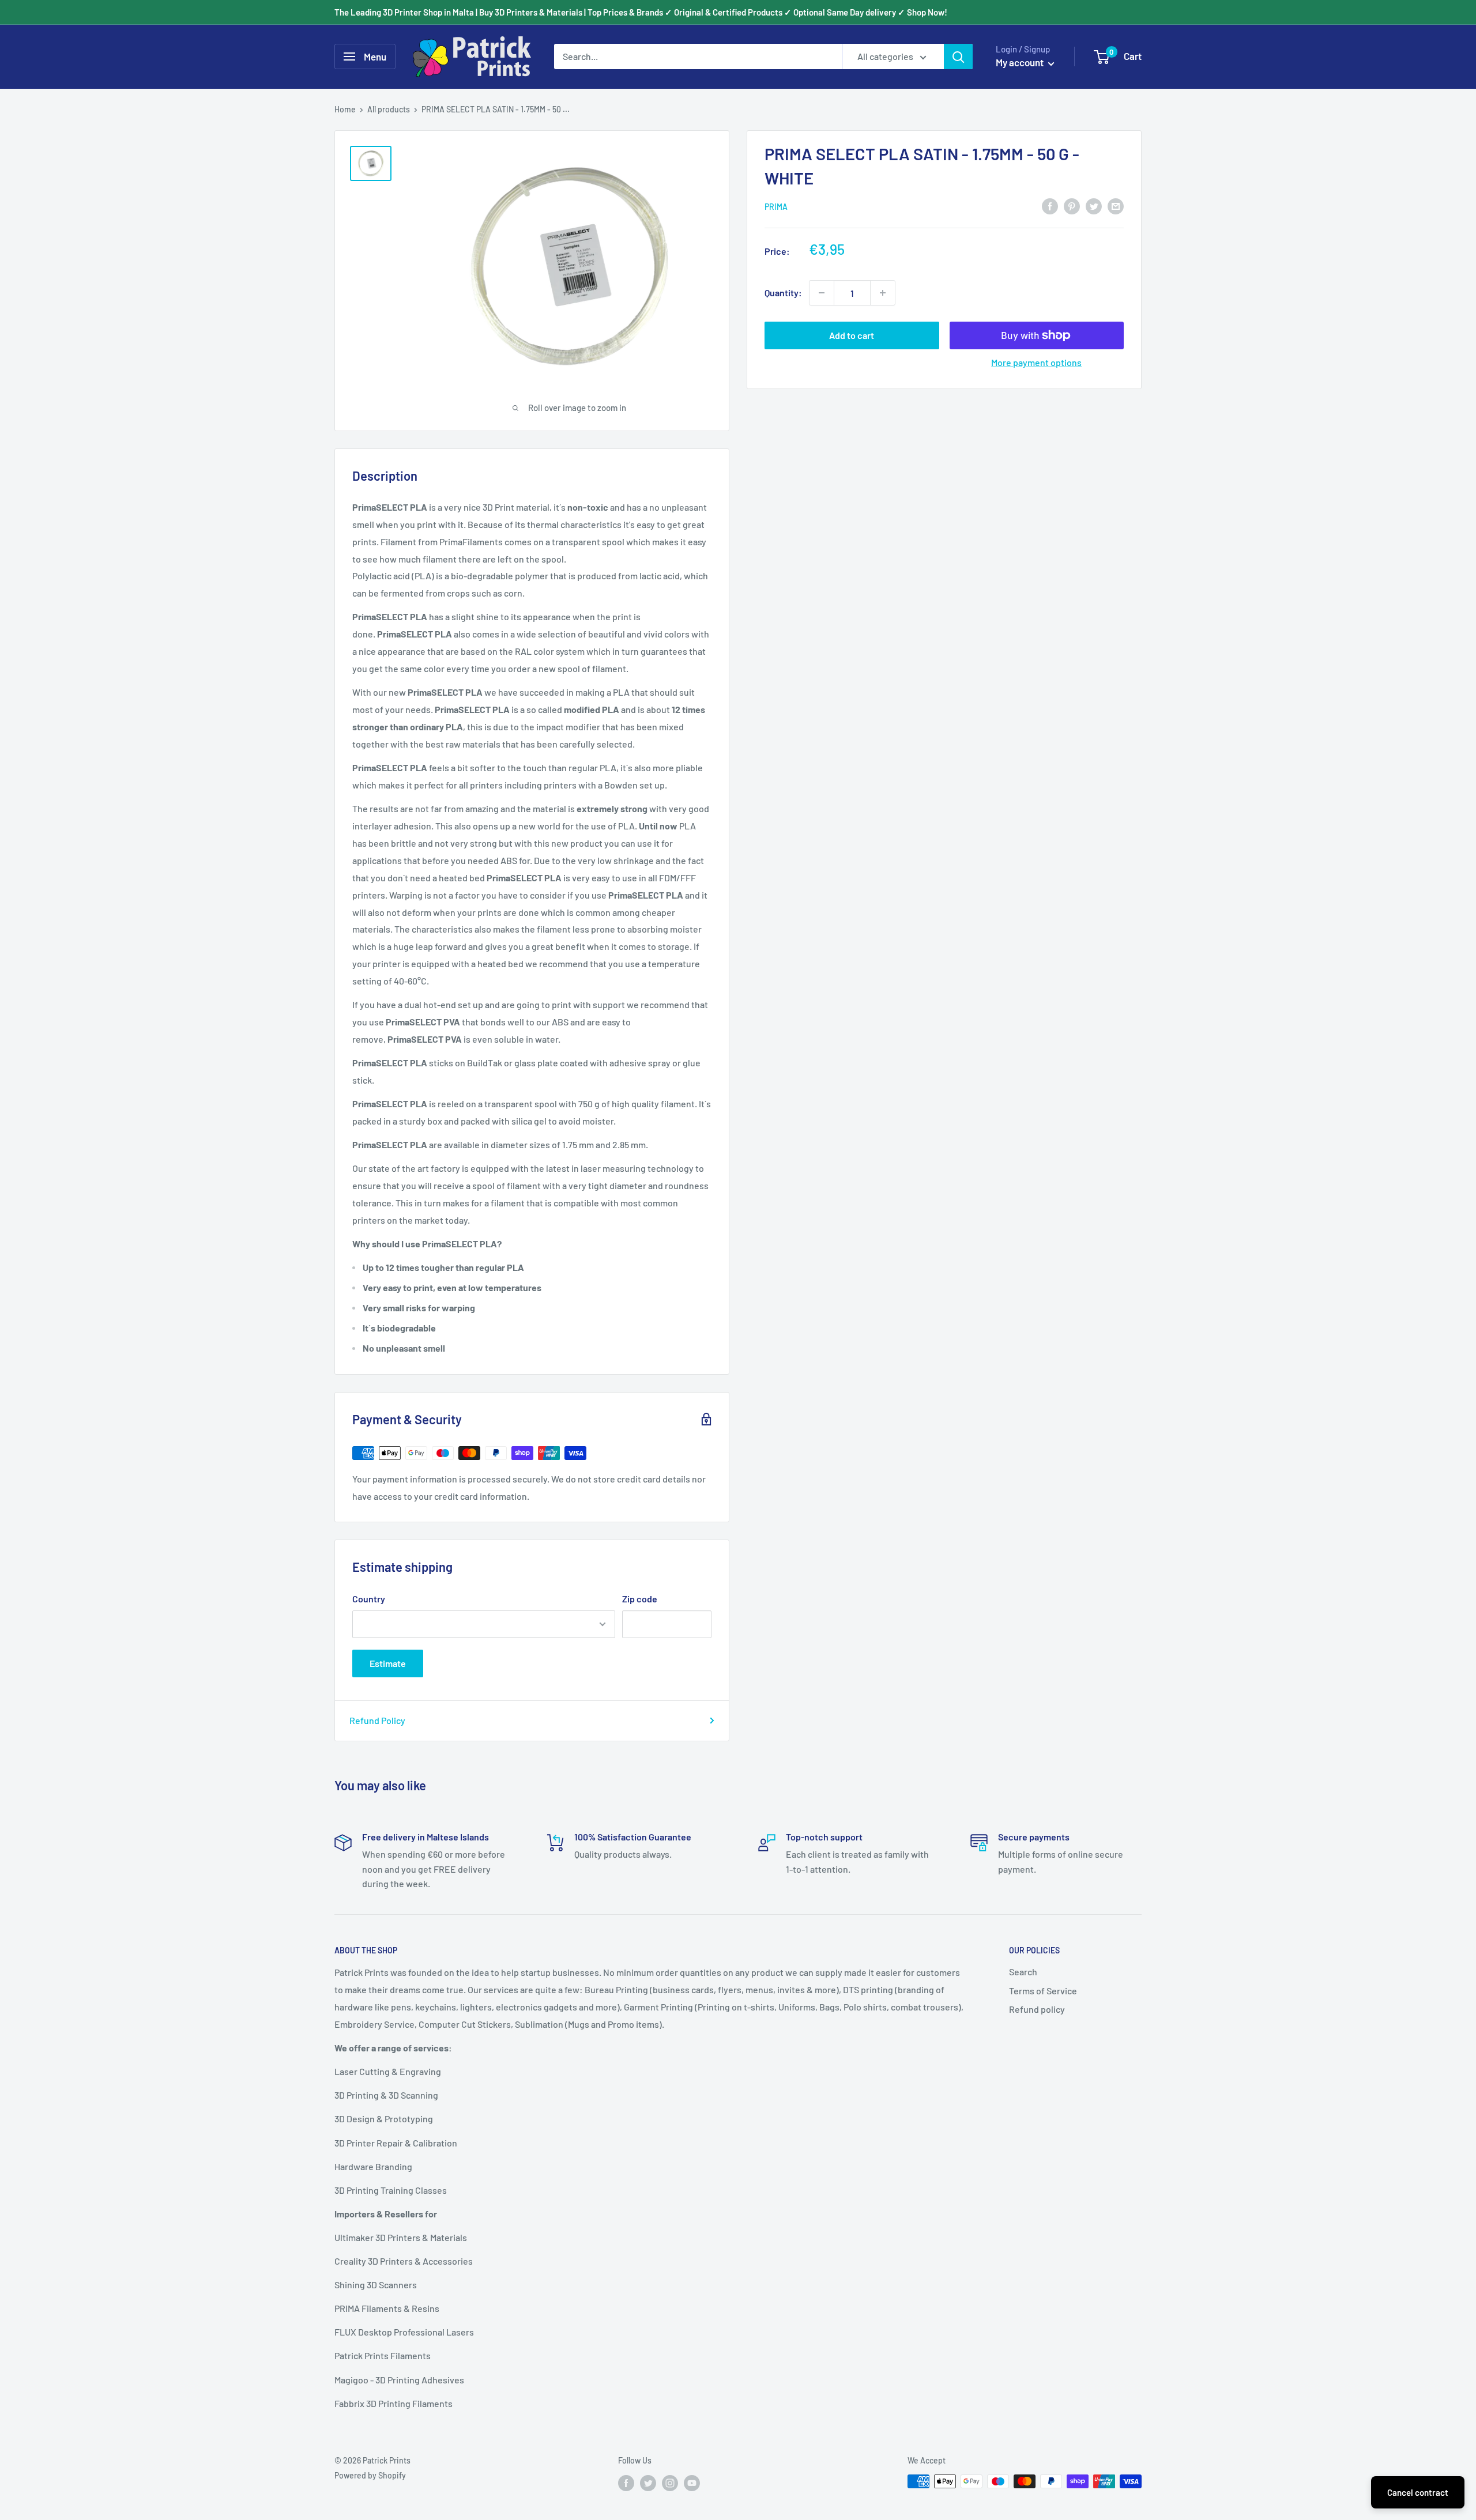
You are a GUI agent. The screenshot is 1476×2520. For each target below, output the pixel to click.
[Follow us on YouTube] (692, 2483)
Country (369, 1599)
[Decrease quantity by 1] (822, 293)
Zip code (640, 1599)
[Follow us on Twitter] (648, 2483)
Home (345, 109)
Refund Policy (377, 1720)
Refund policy (1037, 2009)
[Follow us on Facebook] (626, 2483)
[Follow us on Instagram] (670, 2483)
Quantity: (783, 293)
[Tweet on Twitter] (1094, 205)
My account (1021, 62)
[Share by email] (1116, 205)
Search (1023, 1972)
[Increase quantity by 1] (883, 293)
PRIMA (776, 207)
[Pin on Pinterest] (1072, 205)
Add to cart (852, 335)
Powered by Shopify (370, 2475)
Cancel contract (1418, 2492)
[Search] (958, 56)
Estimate (388, 1663)
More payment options (1036, 362)
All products (389, 109)
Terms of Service (1043, 1991)
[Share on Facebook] (1050, 205)
